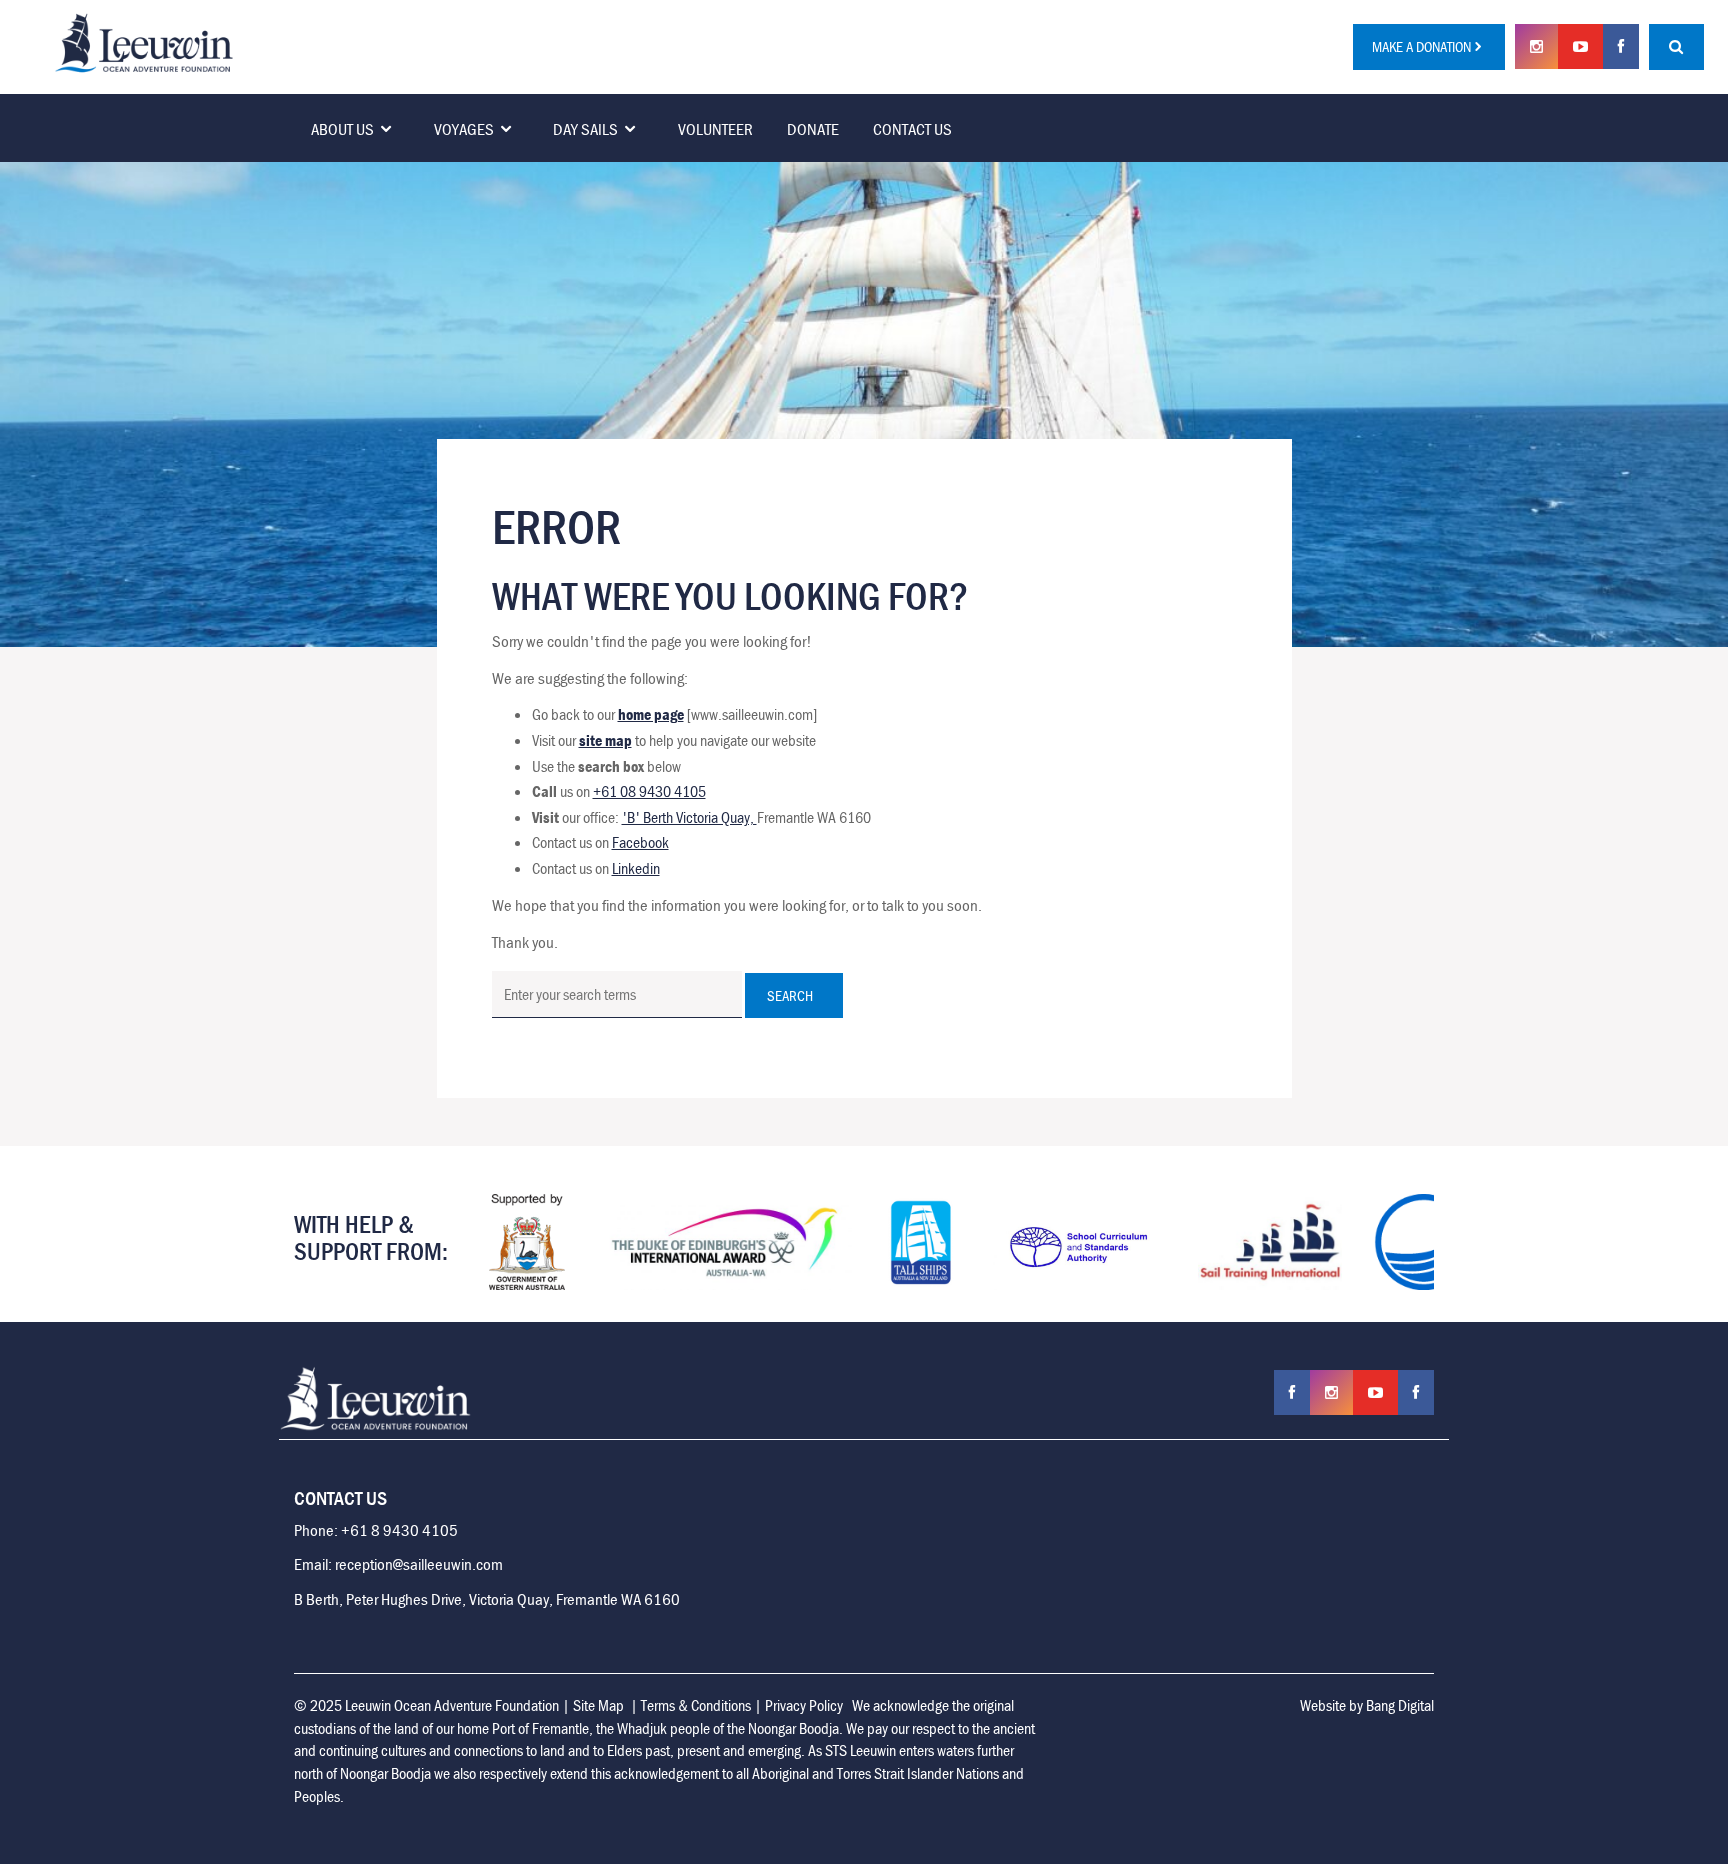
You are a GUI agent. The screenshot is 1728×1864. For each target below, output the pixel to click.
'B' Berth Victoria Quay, (689, 817)
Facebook (640, 842)
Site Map (598, 1705)
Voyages (464, 129)
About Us (342, 129)
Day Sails (585, 129)
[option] (527, 1242)
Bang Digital (1400, 1705)
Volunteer (715, 129)
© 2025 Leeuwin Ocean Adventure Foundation (426, 1705)
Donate (813, 129)
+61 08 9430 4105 (649, 791)
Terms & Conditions (696, 1705)
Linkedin (636, 868)
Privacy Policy (804, 1705)
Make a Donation (1421, 46)
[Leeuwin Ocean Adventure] (144, 41)
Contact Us (912, 129)
